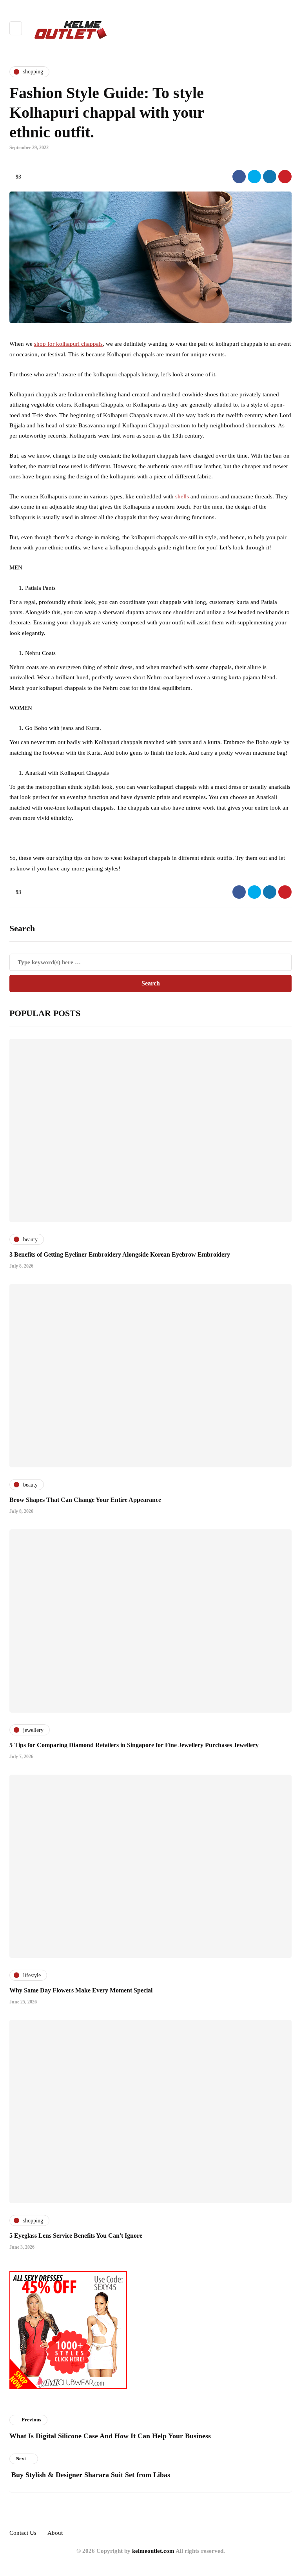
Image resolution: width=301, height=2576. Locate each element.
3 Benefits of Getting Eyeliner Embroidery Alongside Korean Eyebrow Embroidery (120, 1254)
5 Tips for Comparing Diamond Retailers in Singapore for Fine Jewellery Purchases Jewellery (134, 1745)
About (55, 2533)
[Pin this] (285, 177)
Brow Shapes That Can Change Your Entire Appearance (85, 1500)
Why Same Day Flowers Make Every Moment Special (81, 1990)
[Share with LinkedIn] (270, 177)
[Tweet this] (254, 177)
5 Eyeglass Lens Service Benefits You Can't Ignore (76, 2236)
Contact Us (23, 2533)
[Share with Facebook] (239, 177)
